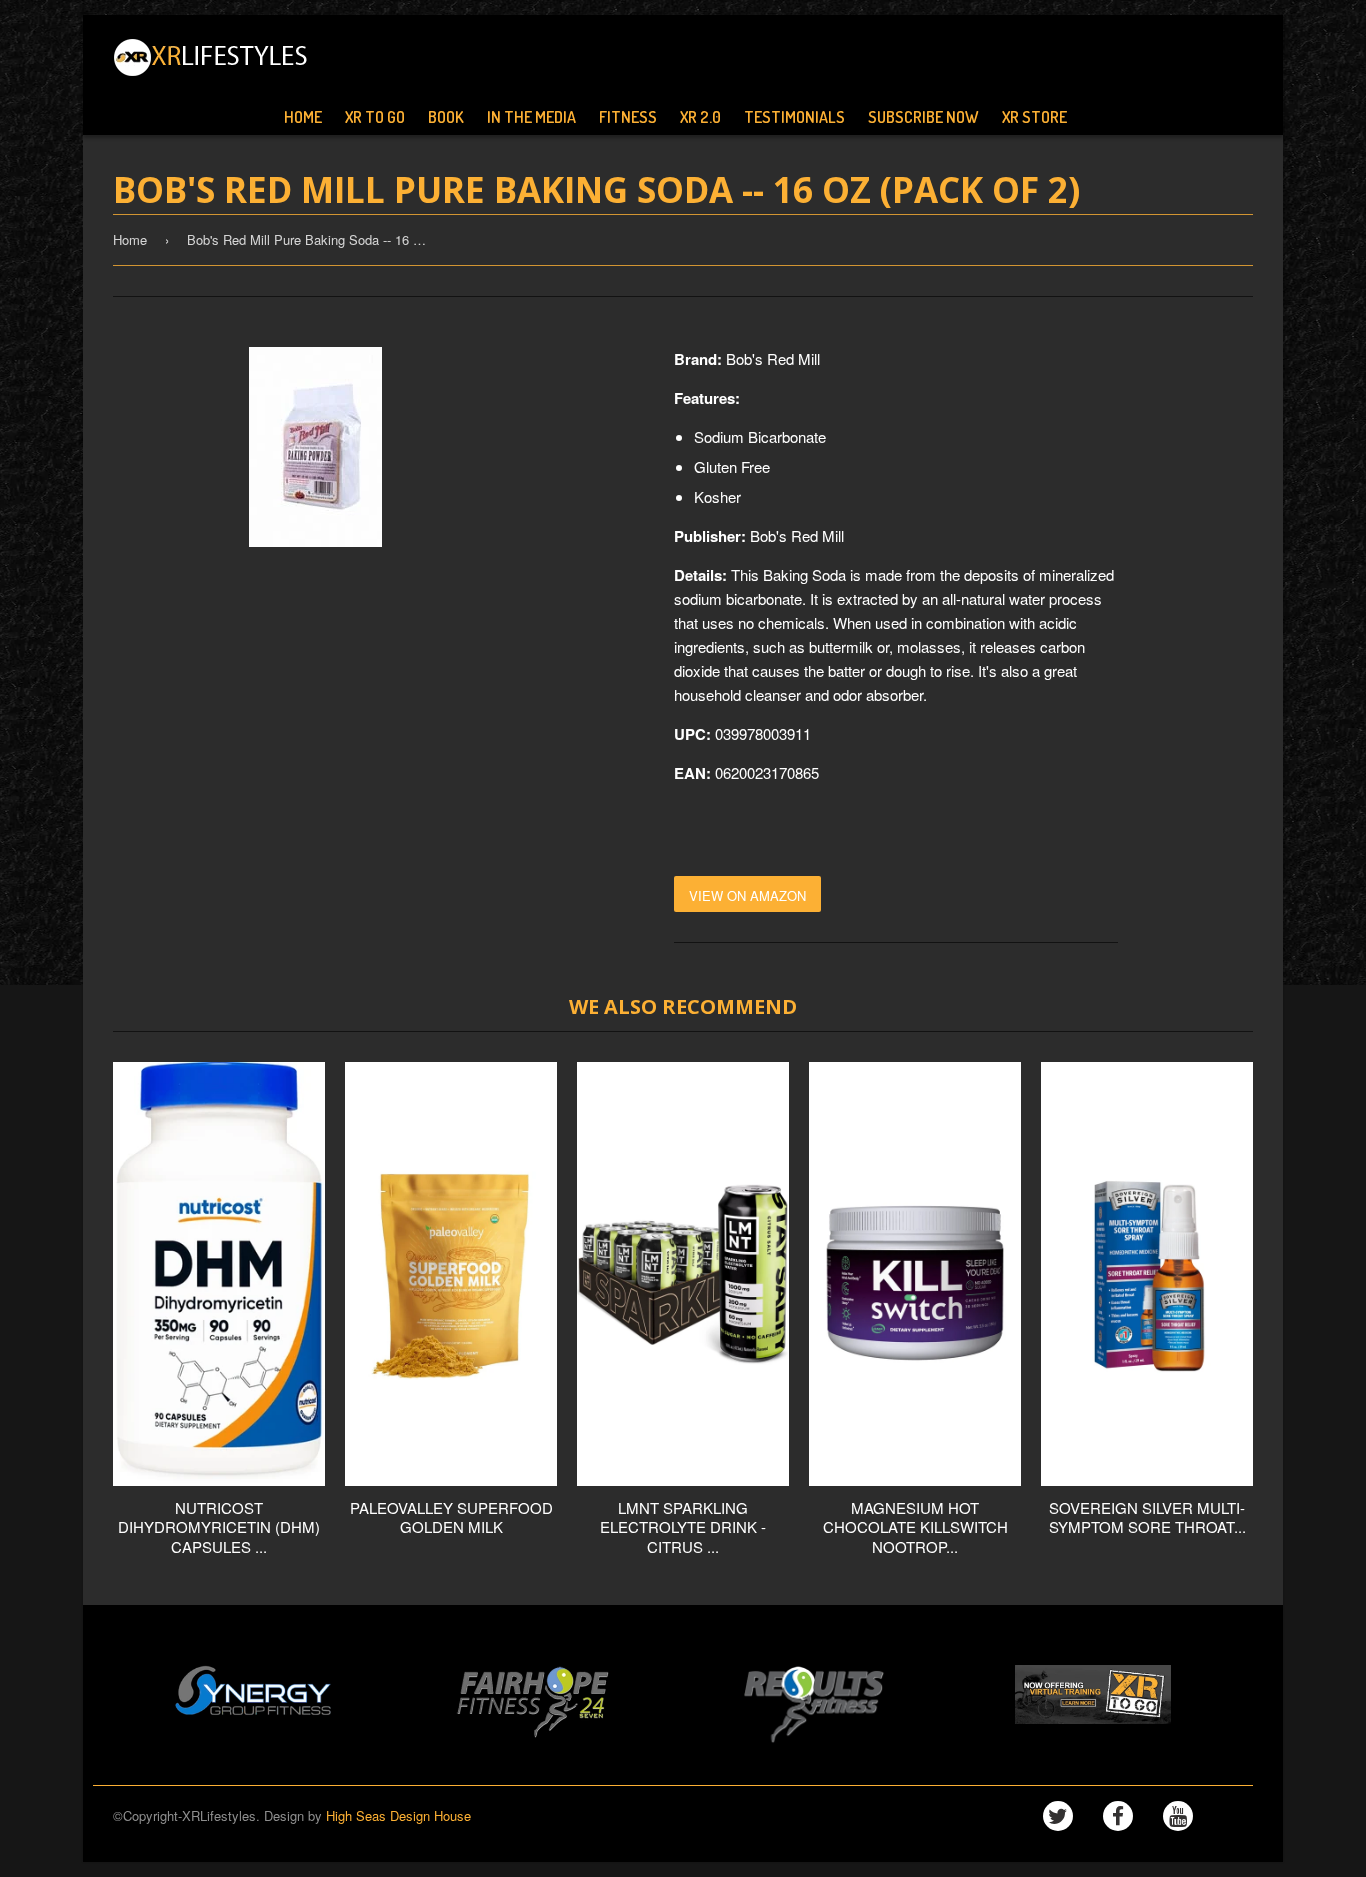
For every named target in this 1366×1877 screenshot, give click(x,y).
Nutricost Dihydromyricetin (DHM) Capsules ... (219, 1527)
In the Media (531, 117)
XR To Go (375, 117)
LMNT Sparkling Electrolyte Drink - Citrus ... (683, 1527)
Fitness (628, 117)
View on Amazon (747, 895)
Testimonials (794, 117)
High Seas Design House (398, 1815)
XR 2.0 (700, 117)
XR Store (1034, 117)
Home (303, 117)
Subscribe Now (923, 117)
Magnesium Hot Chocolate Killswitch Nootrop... (915, 1527)
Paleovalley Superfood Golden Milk (451, 1517)
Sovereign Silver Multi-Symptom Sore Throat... (1147, 1517)
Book (446, 117)
